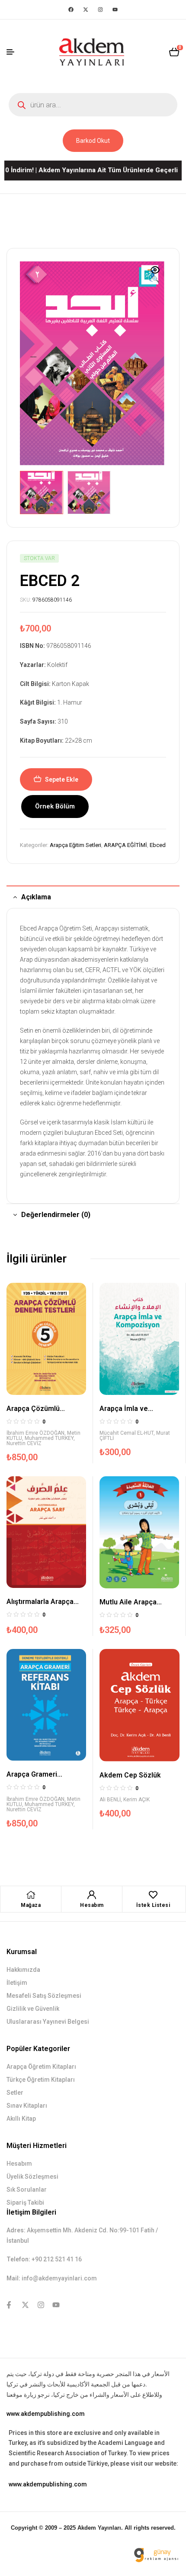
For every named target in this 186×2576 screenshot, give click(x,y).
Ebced (158, 845)
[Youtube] (115, 10)
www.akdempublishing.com (46, 2414)
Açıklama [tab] (36, 897)
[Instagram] (100, 10)
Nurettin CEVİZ (24, 1443)
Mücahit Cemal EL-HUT (127, 1433)
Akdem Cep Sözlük (130, 1775)
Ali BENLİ (110, 1800)
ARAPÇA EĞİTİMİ (125, 845)
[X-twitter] (86, 10)
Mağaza (31, 1905)
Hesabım (92, 1905)
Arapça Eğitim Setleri (75, 845)
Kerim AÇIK (136, 1800)
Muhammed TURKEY (49, 1438)
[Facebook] (71, 10)
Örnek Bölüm (55, 806)
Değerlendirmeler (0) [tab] (56, 1215)
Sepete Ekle (62, 779)
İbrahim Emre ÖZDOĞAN (35, 1433)
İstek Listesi (153, 1905)
